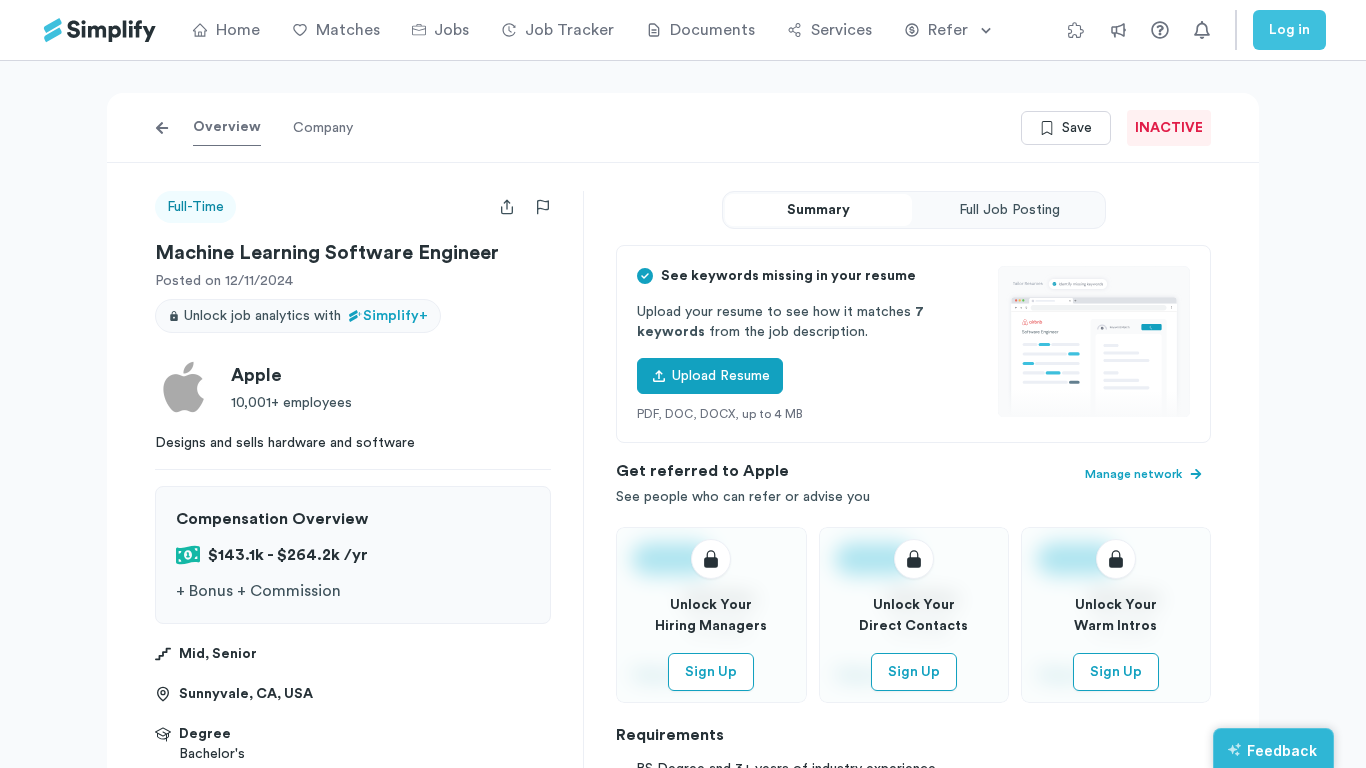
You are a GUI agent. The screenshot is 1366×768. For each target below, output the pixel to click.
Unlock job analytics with (306, 316)
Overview (227, 127)
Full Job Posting (1009, 210)
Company (323, 128)
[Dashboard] (100, 30)
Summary (818, 210)
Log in (1289, 30)
